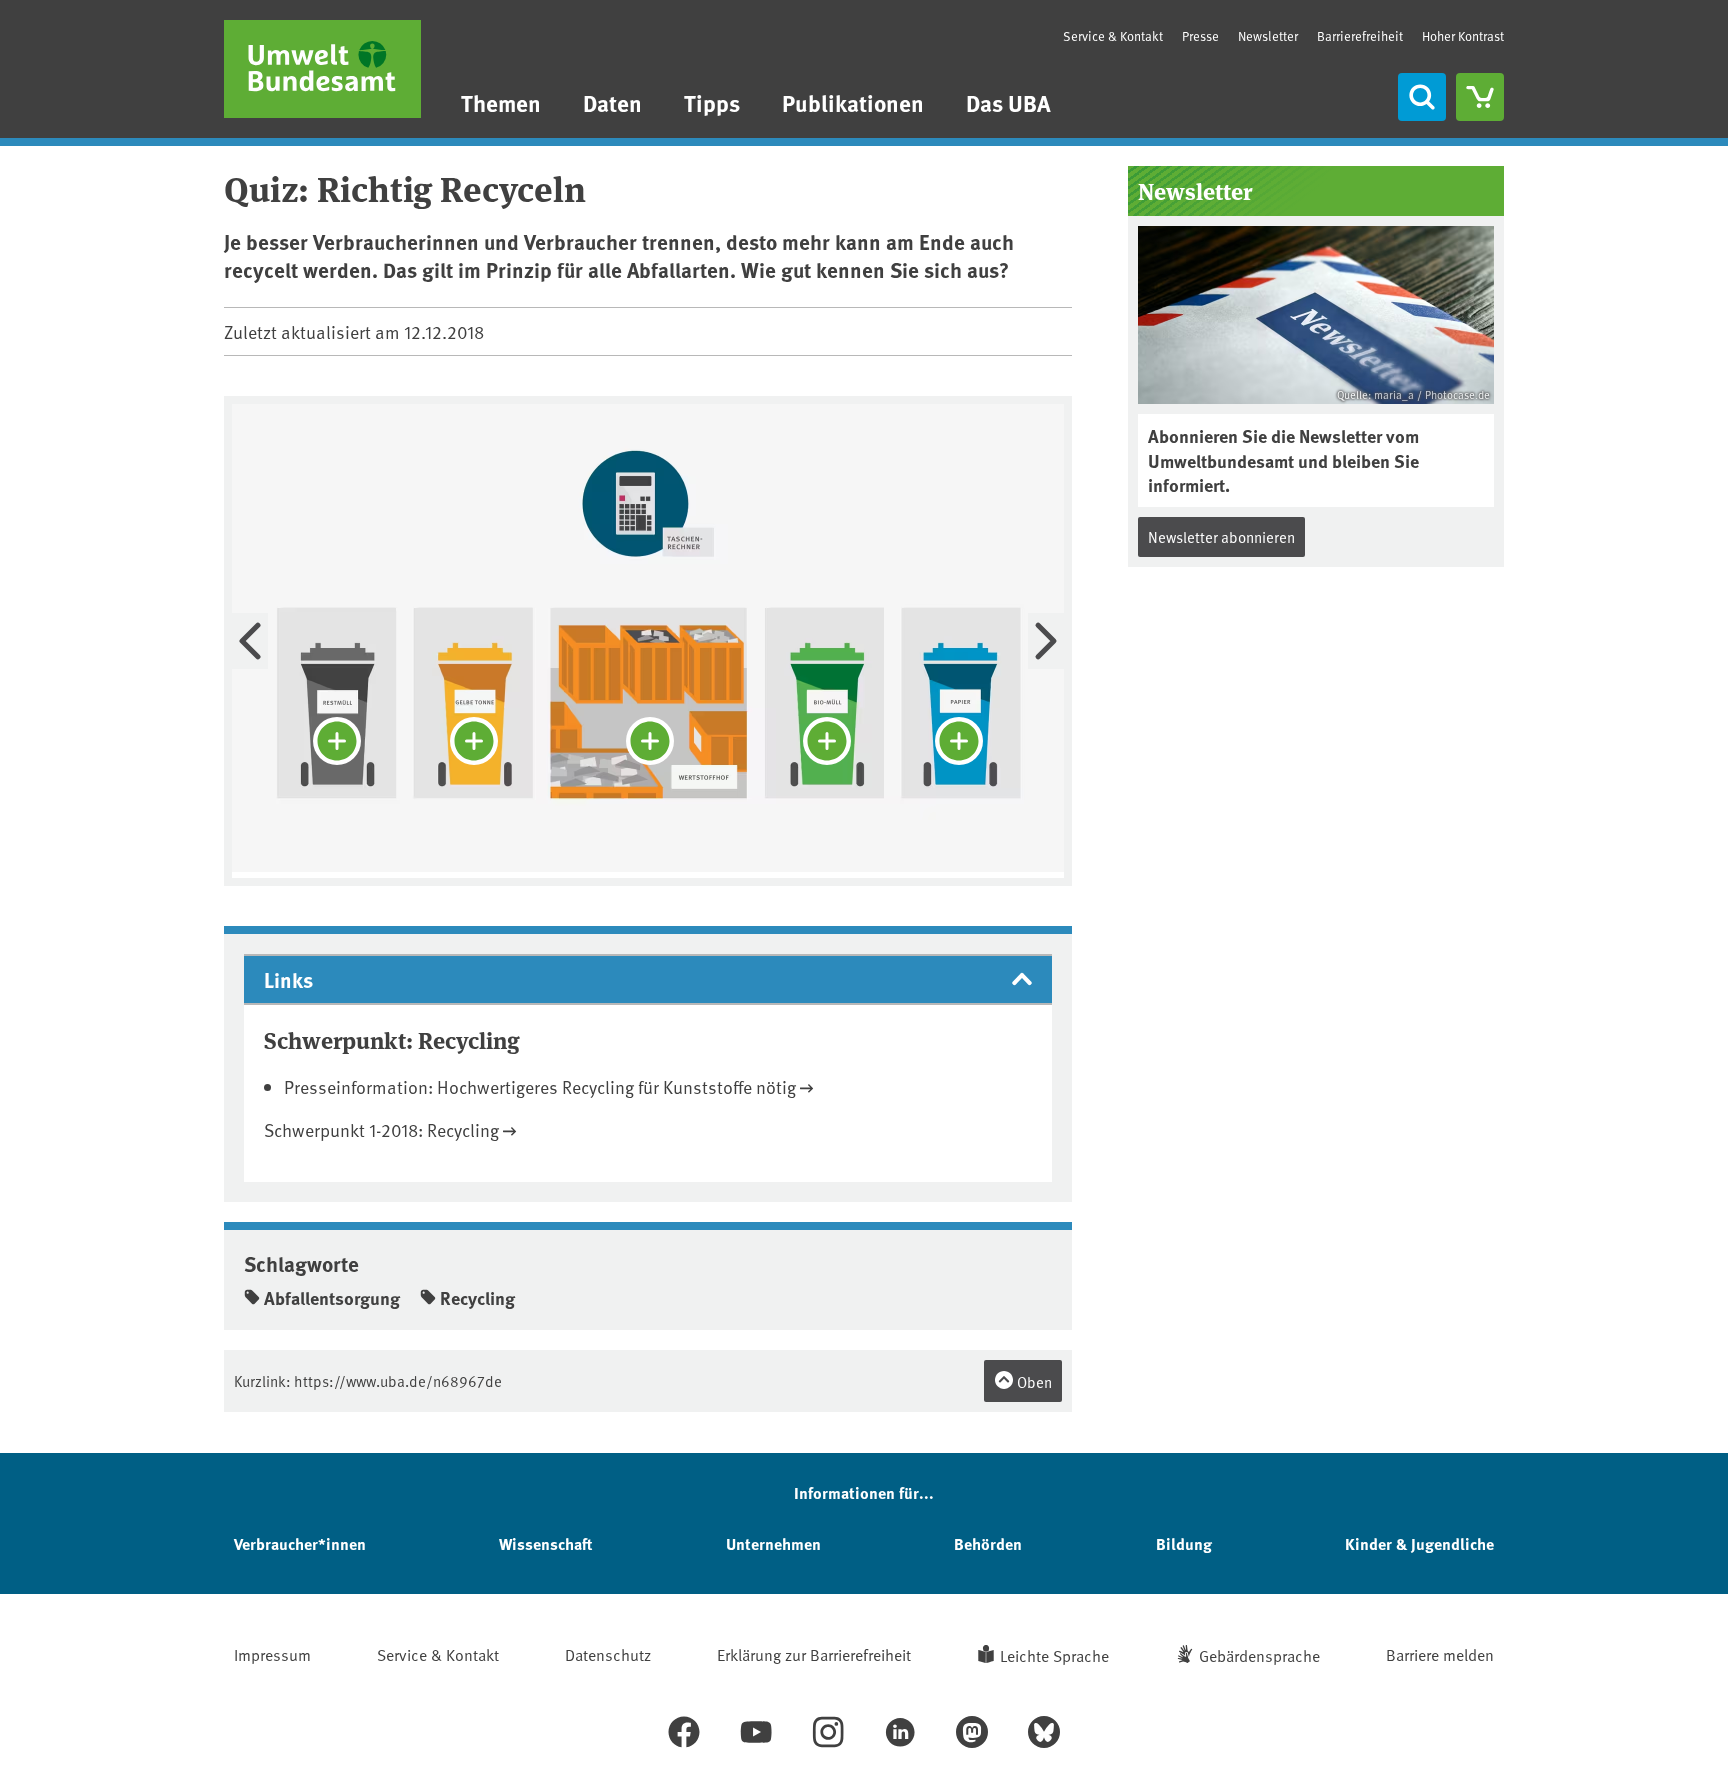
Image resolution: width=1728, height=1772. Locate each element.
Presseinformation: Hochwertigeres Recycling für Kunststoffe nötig (540, 1086)
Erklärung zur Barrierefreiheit (814, 1654)
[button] (648, 979)
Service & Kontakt (1113, 36)
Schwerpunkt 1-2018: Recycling (381, 1129)
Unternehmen (773, 1543)
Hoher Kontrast (1463, 36)
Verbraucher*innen (300, 1543)
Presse (1200, 36)
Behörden (988, 1543)
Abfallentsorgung (332, 1298)
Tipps (712, 102)
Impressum (272, 1654)
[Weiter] (1046, 641)
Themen (501, 102)
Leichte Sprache (1054, 1655)
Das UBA (1008, 102)
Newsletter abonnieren (1221, 536)
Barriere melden (1440, 1654)
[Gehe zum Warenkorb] (1480, 97)
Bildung (1184, 1543)
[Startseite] (322, 69)
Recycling (477, 1298)
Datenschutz (608, 1654)
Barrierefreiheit (1360, 36)
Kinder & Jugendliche (1419, 1543)
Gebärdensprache (1259, 1655)
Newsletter (1268, 36)
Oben (1033, 1381)
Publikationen (853, 102)
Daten (612, 102)
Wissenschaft (545, 1543)
